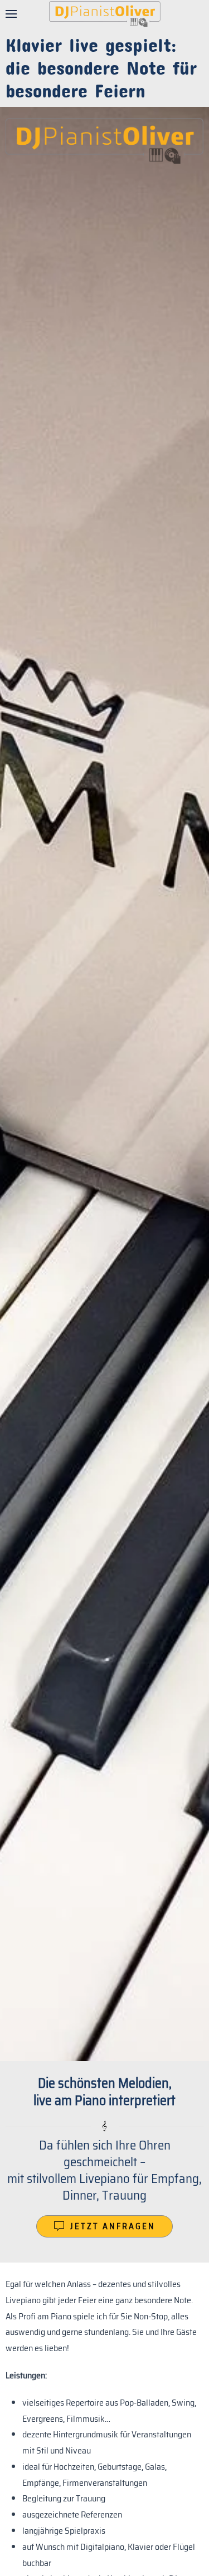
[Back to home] (105, 14)
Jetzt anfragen (113, 2226)
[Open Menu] (11, 14)
